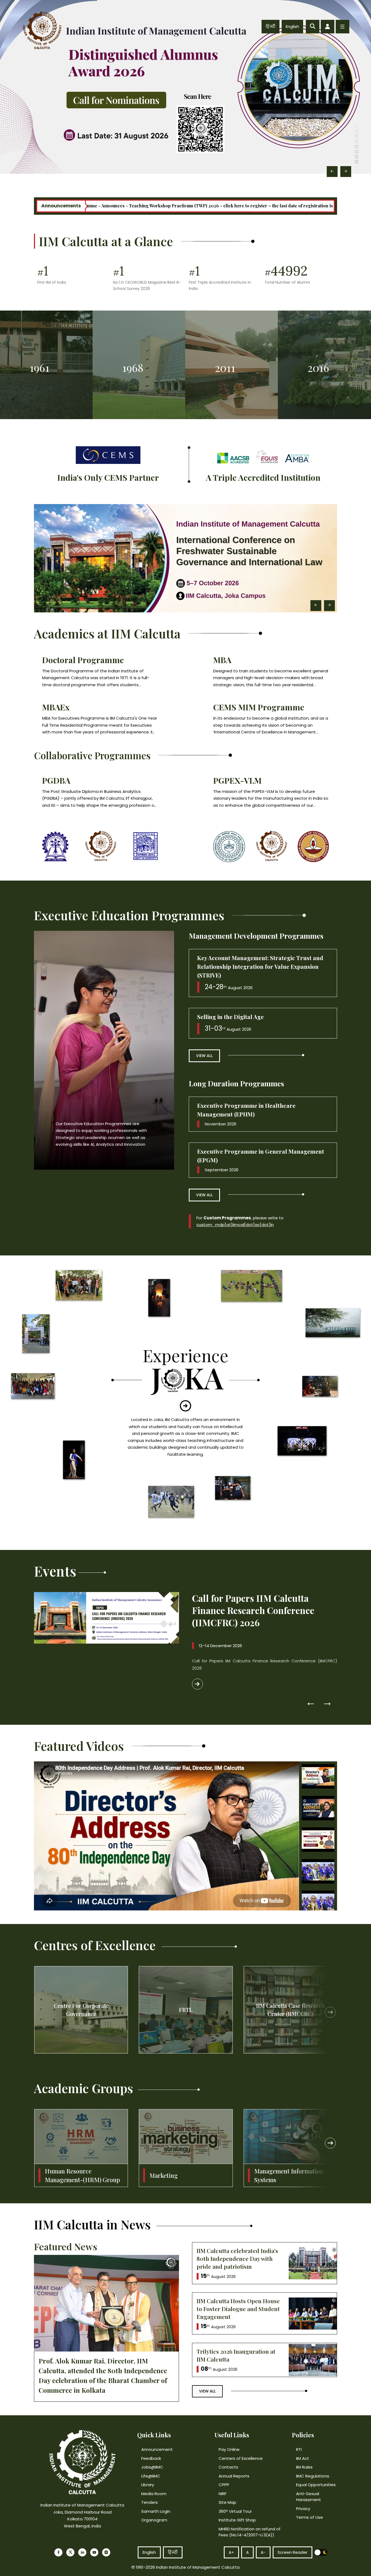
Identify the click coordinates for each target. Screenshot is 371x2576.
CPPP (224, 2485)
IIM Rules (304, 2467)
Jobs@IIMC (152, 2467)
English (292, 26)
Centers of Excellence (241, 2458)
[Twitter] (70, 2552)
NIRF (223, 2494)
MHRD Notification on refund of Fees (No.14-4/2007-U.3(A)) (250, 2532)
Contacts (228, 2467)
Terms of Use (309, 2517)
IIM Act (303, 2458)
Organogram (154, 2520)
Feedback (151, 2458)
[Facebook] (58, 2552)
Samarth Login (156, 2511)
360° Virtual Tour (235, 2511)
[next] (330, 2012)
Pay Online (229, 2449)
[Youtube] (94, 2552)
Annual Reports (234, 2476)
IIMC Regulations (313, 2476)
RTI (299, 2449)
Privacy (303, 2509)
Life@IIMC (151, 2476)
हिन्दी (271, 26)
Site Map (227, 2502)
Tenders (150, 2502)
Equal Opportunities (316, 2485)
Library (148, 2485)
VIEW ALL (204, 1056)
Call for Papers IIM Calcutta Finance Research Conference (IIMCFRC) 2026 (253, 1610)
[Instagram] (106, 2552)
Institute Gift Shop (237, 2520)
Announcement (157, 2449)
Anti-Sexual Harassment (309, 2497)
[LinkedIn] (82, 2552)
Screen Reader (293, 2552)
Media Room (154, 2494)
